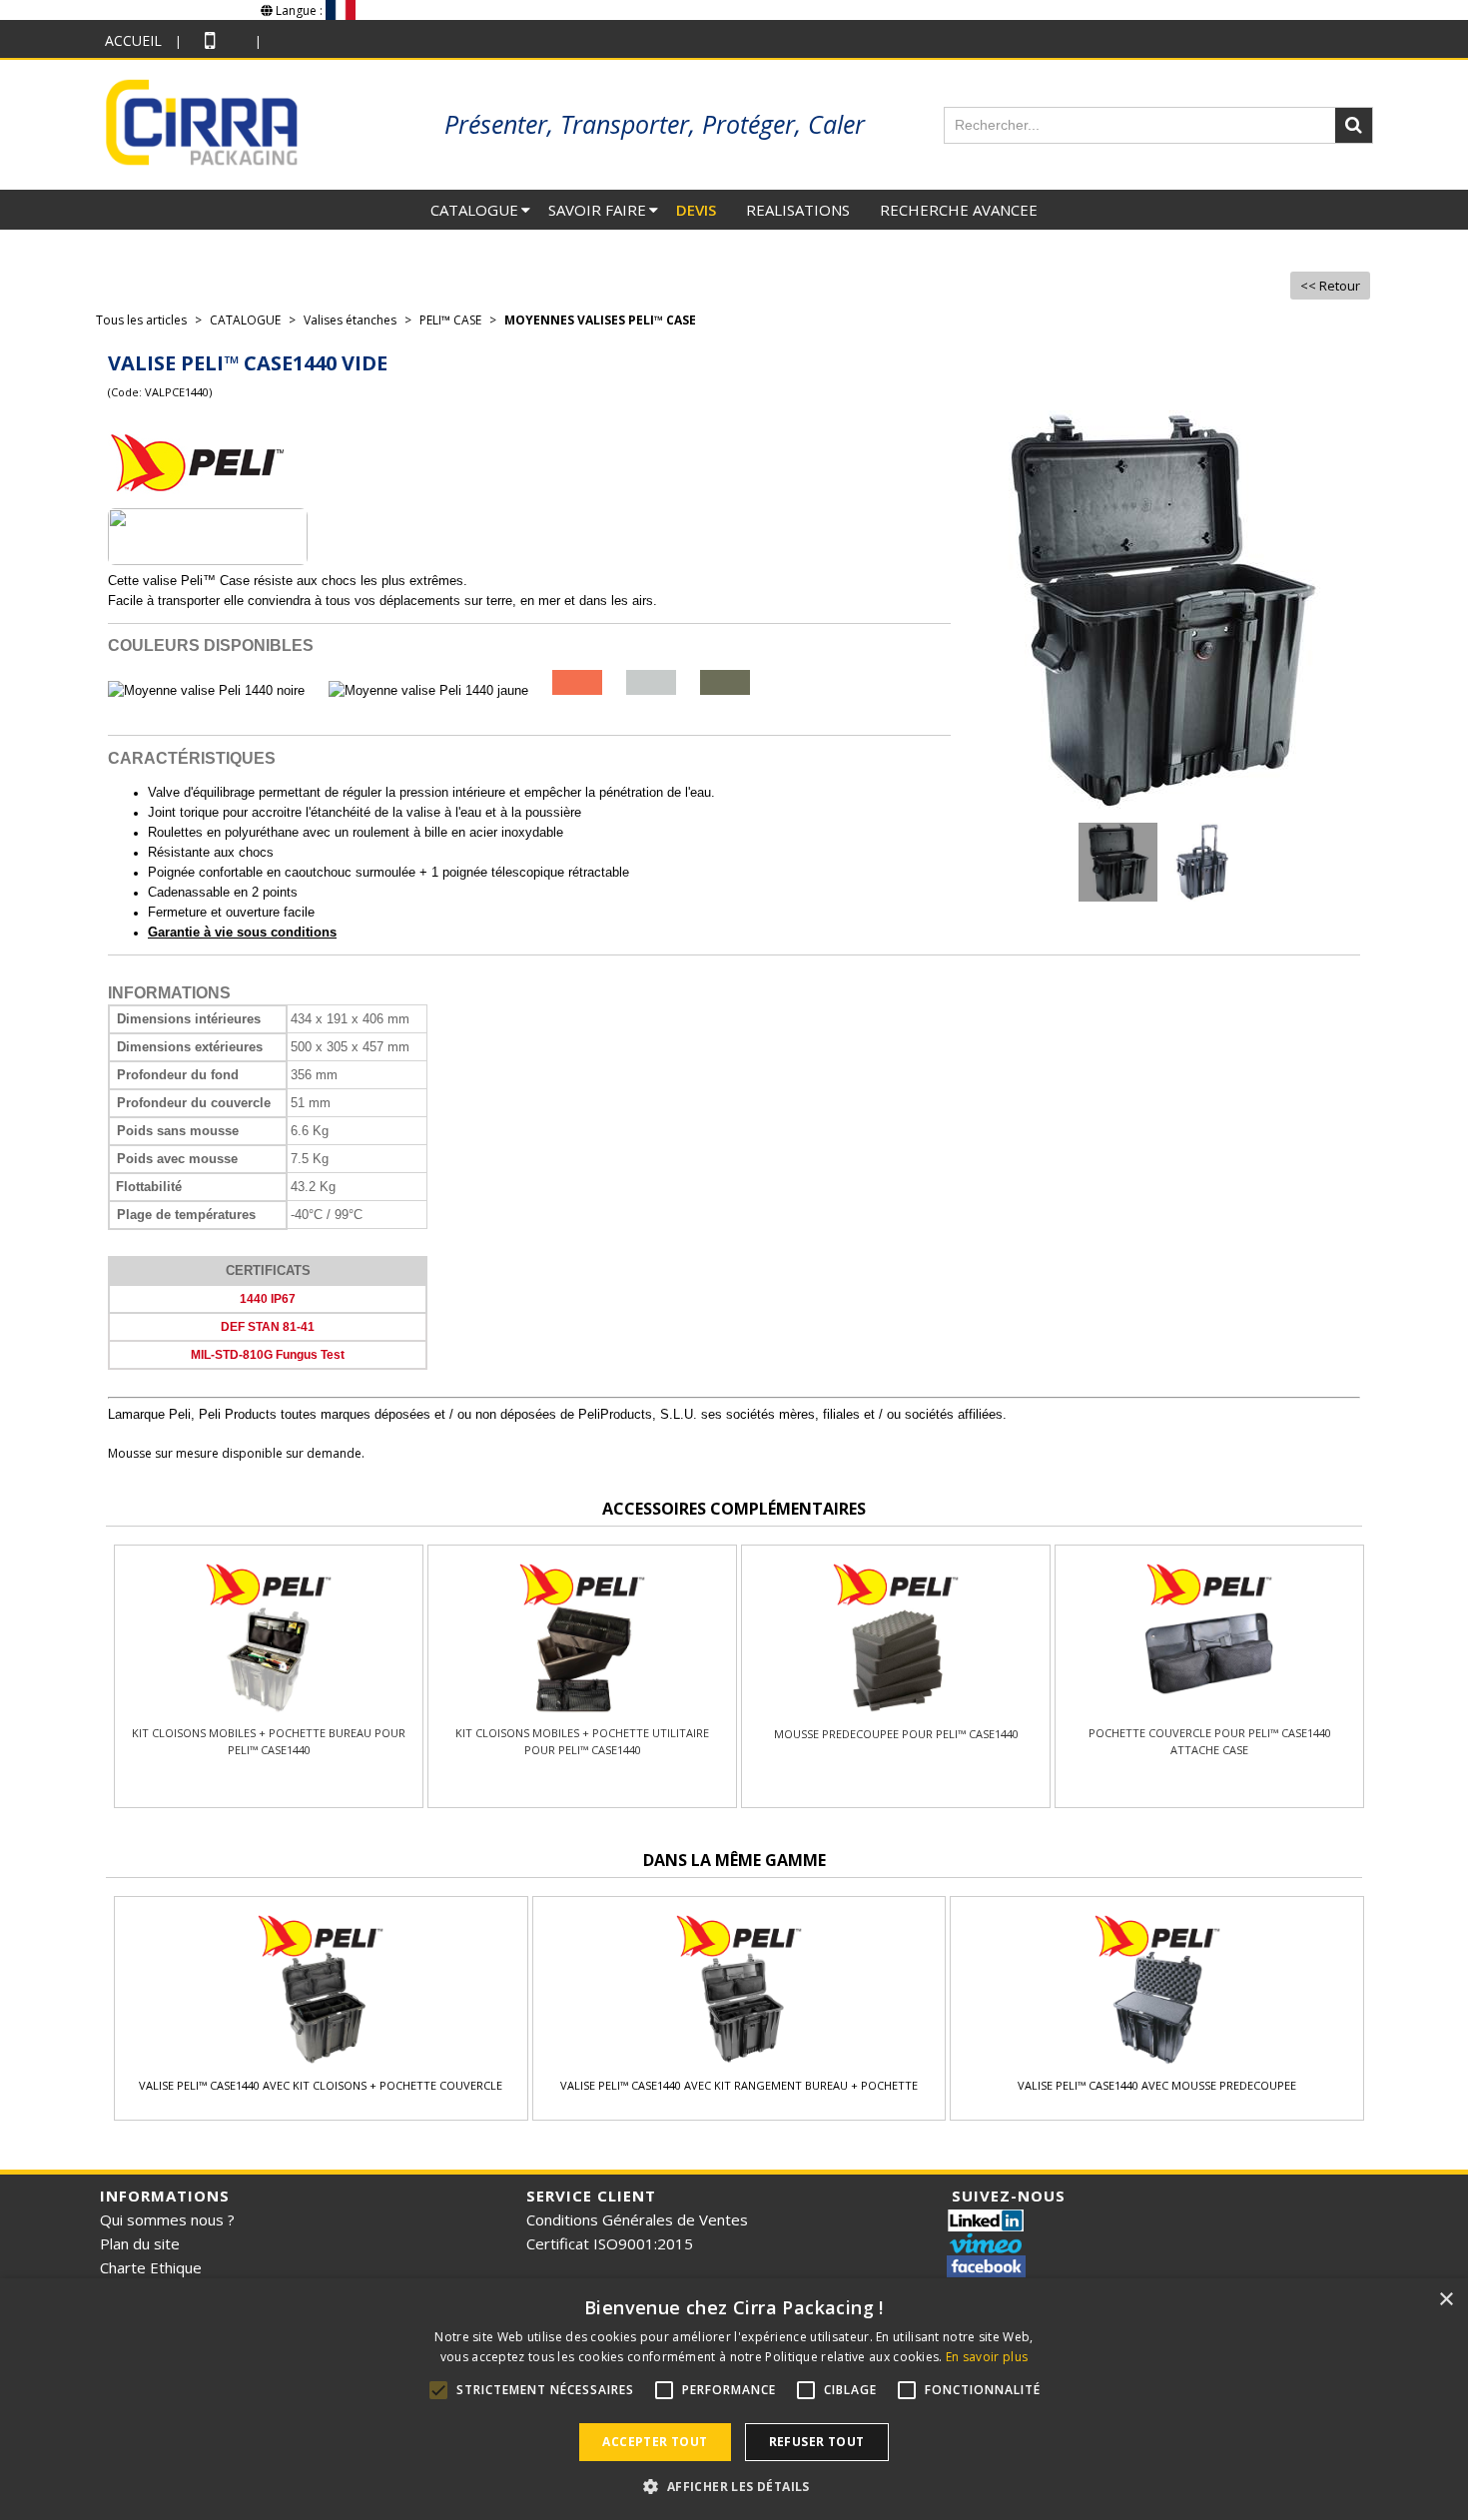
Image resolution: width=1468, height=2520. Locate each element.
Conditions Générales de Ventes (637, 2219)
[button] (734, 2486)
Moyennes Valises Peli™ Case (600, 320)
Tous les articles (141, 320)
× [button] (1446, 2300)
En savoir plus (987, 2357)
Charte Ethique (151, 2267)
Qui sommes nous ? (167, 2219)
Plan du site (140, 2243)
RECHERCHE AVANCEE (959, 210)
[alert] (734, 2399)
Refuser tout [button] (817, 2442)
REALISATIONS (798, 210)
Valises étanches (350, 320)
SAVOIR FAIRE (597, 210)
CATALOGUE (474, 210)
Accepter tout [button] (655, 2442)
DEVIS (696, 210)
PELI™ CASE (450, 320)
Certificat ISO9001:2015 (610, 2243)
